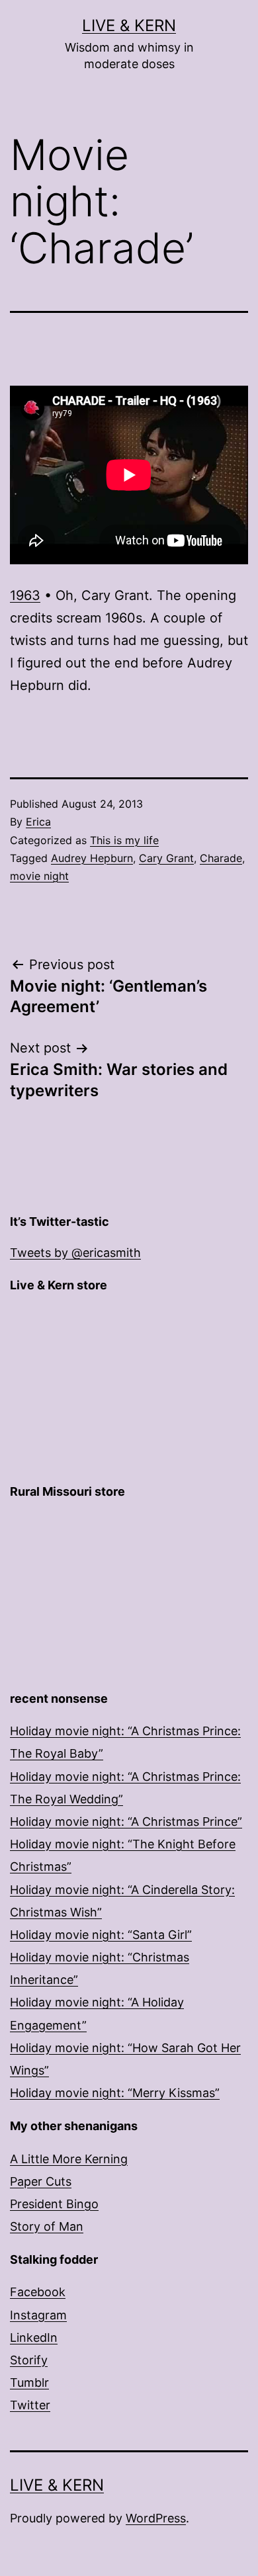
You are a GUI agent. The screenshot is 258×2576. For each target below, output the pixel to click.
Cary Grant (166, 858)
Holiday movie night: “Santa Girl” (101, 1935)
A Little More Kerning (69, 2159)
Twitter (30, 2405)
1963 (25, 595)
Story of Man (47, 2226)
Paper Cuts (41, 2181)
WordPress (156, 2518)
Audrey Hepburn (92, 858)
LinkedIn (34, 2338)
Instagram (38, 2315)
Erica (38, 822)
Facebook (38, 2292)
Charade (221, 858)
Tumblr (29, 2383)
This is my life (124, 840)
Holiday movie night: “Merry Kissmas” (115, 2093)
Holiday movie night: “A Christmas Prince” (126, 1822)
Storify (29, 2360)
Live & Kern (129, 25)
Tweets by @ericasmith (75, 1253)
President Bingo (54, 2204)
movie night (39, 876)
